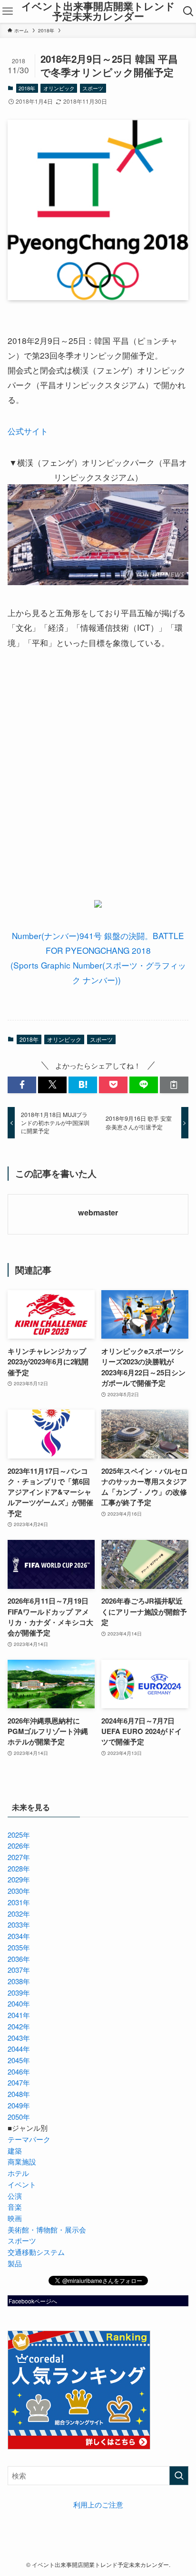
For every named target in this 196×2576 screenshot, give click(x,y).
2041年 (19, 2015)
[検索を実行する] (179, 2476)
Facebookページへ (33, 2301)
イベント (22, 2184)
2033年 (19, 1925)
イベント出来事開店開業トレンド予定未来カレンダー (98, 11)
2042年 (19, 2026)
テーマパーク (29, 2139)
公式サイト (28, 431)
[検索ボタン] (189, 11)
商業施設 (22, 2161)
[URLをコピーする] (174, 1085)
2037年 (19, 1970)
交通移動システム (36, 2252)
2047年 (19, 2082)
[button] (22, 1085)
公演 (15, 2196)
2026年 (19, 1846)
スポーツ (93, 88)
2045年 (19, 2060)
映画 (15, 2218)
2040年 (19, 2003)
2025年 (19, 1835)
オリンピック (59, 88)
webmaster (98, 1213)
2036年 (19, 1959)
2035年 (19, 1947)
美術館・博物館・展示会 (47, 2229)
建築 (15, 2150)
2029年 (19, 1879)
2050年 (19, 2117)
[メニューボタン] (7, 11)
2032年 (19, 1914)
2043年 (19, 2038)
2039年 (19, 1993)
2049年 (19, 2105)
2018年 (27, 88)
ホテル (18, 2173)
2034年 (19, 1936)
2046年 (19, 2072)
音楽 (15, 2207)
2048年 (19, 2094)
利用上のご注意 (98, 2504)
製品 (15, 2263)
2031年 (19, 1902)
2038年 (19, 1981)
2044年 (19, 2049)
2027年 (19, 1857)
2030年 (19, 1891)
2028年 (19, 1868)
